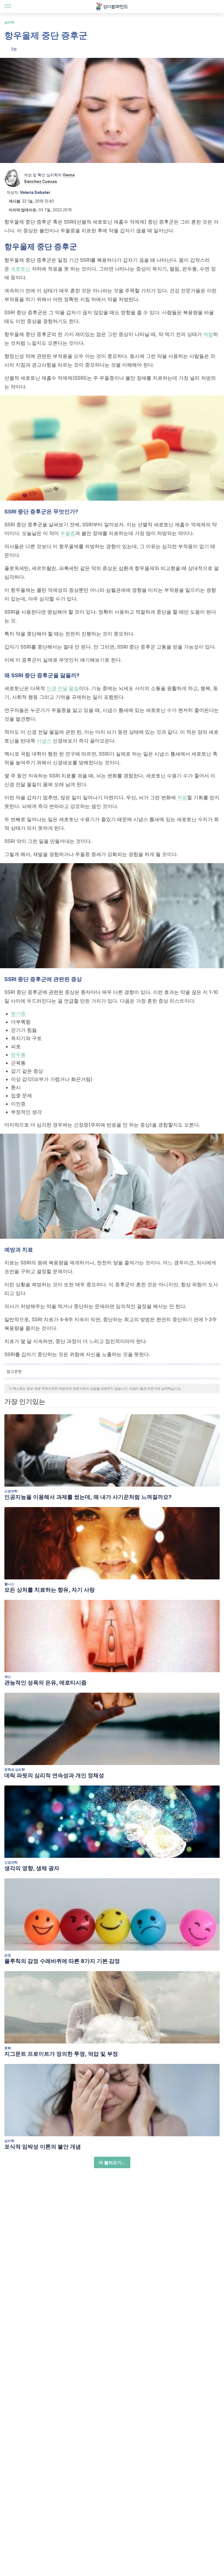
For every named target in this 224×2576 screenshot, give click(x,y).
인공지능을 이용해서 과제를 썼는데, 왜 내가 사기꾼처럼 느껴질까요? (88, 1497)
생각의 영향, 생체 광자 (32, 1868)
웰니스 (9, 1584)
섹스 (8, 1677)
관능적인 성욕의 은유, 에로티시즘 (45, 1683)
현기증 (18, 1014)
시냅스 (44, 741)
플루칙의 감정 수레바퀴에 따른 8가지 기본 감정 (62, 1961)
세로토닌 (20, 269)
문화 (8, 2048)
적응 (182, 797)
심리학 (9, 22)
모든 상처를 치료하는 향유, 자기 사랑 (50, 1590)
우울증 (68, 533)
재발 (208, 334)
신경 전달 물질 (63, 688)
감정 (8, 1955)
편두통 (18, 1055)
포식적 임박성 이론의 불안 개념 (43, 2147)
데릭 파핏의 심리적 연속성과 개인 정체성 (54, 1775)
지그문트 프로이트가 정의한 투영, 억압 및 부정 (61, 2054)
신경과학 (11, 1491)
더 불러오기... (112, 2162)
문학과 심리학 (15, 1770)
